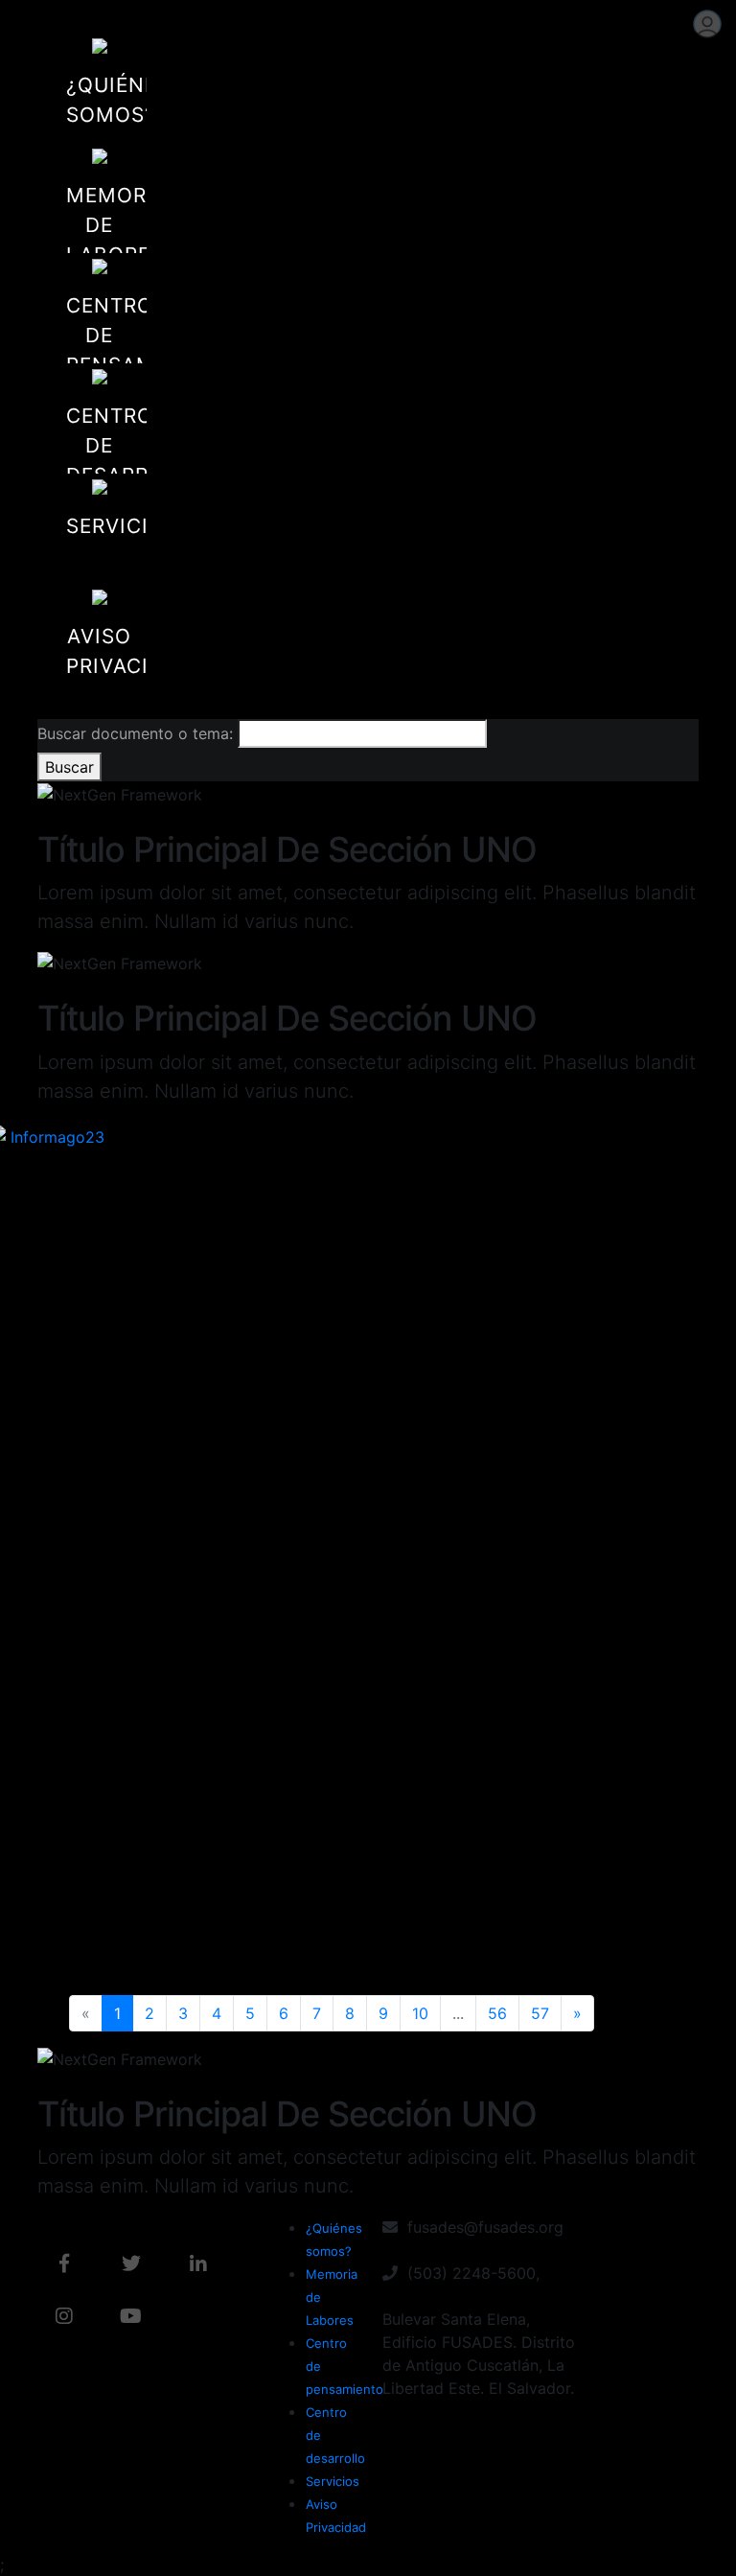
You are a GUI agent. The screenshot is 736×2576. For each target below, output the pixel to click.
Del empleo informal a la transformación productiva (219, 1427)
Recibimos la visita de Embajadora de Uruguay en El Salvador (363, 1884)
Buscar (69, 767)
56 (497, 2013)
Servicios (333, 2481)
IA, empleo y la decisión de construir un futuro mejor (516, 1856)
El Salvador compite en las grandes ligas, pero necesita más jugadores (520, 1456)
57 (540, 2013)
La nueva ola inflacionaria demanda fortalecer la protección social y (363, 1456)
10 (420, 2013)
